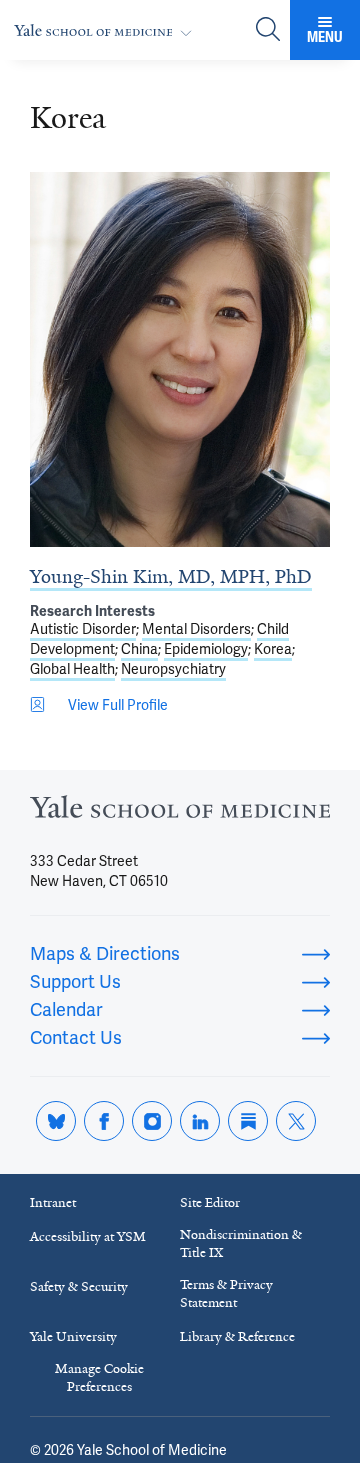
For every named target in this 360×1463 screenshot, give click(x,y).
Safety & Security (79, 1286)
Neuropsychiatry (173, 669)
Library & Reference (237, 1336)
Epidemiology (206, 649)
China (139, 649)
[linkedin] (200, 1121)
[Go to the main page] (107, 30)
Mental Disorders (196, 629)
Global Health (72, 669)
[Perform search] (268, 30)
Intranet (53, 1202)
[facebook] (104, 1121)
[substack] (248, 1121)
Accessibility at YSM (88, 1236)
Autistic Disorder (83, 629)
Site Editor (210, 1202)
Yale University (73, 1336)
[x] (296, 1121)
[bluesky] (56, 1121)
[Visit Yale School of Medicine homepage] (180, 812)
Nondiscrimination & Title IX (241, 1243)
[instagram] (152, 1121)
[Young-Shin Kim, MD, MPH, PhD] (180, 359)
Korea (273, 649)
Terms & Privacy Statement (226, 1293)
